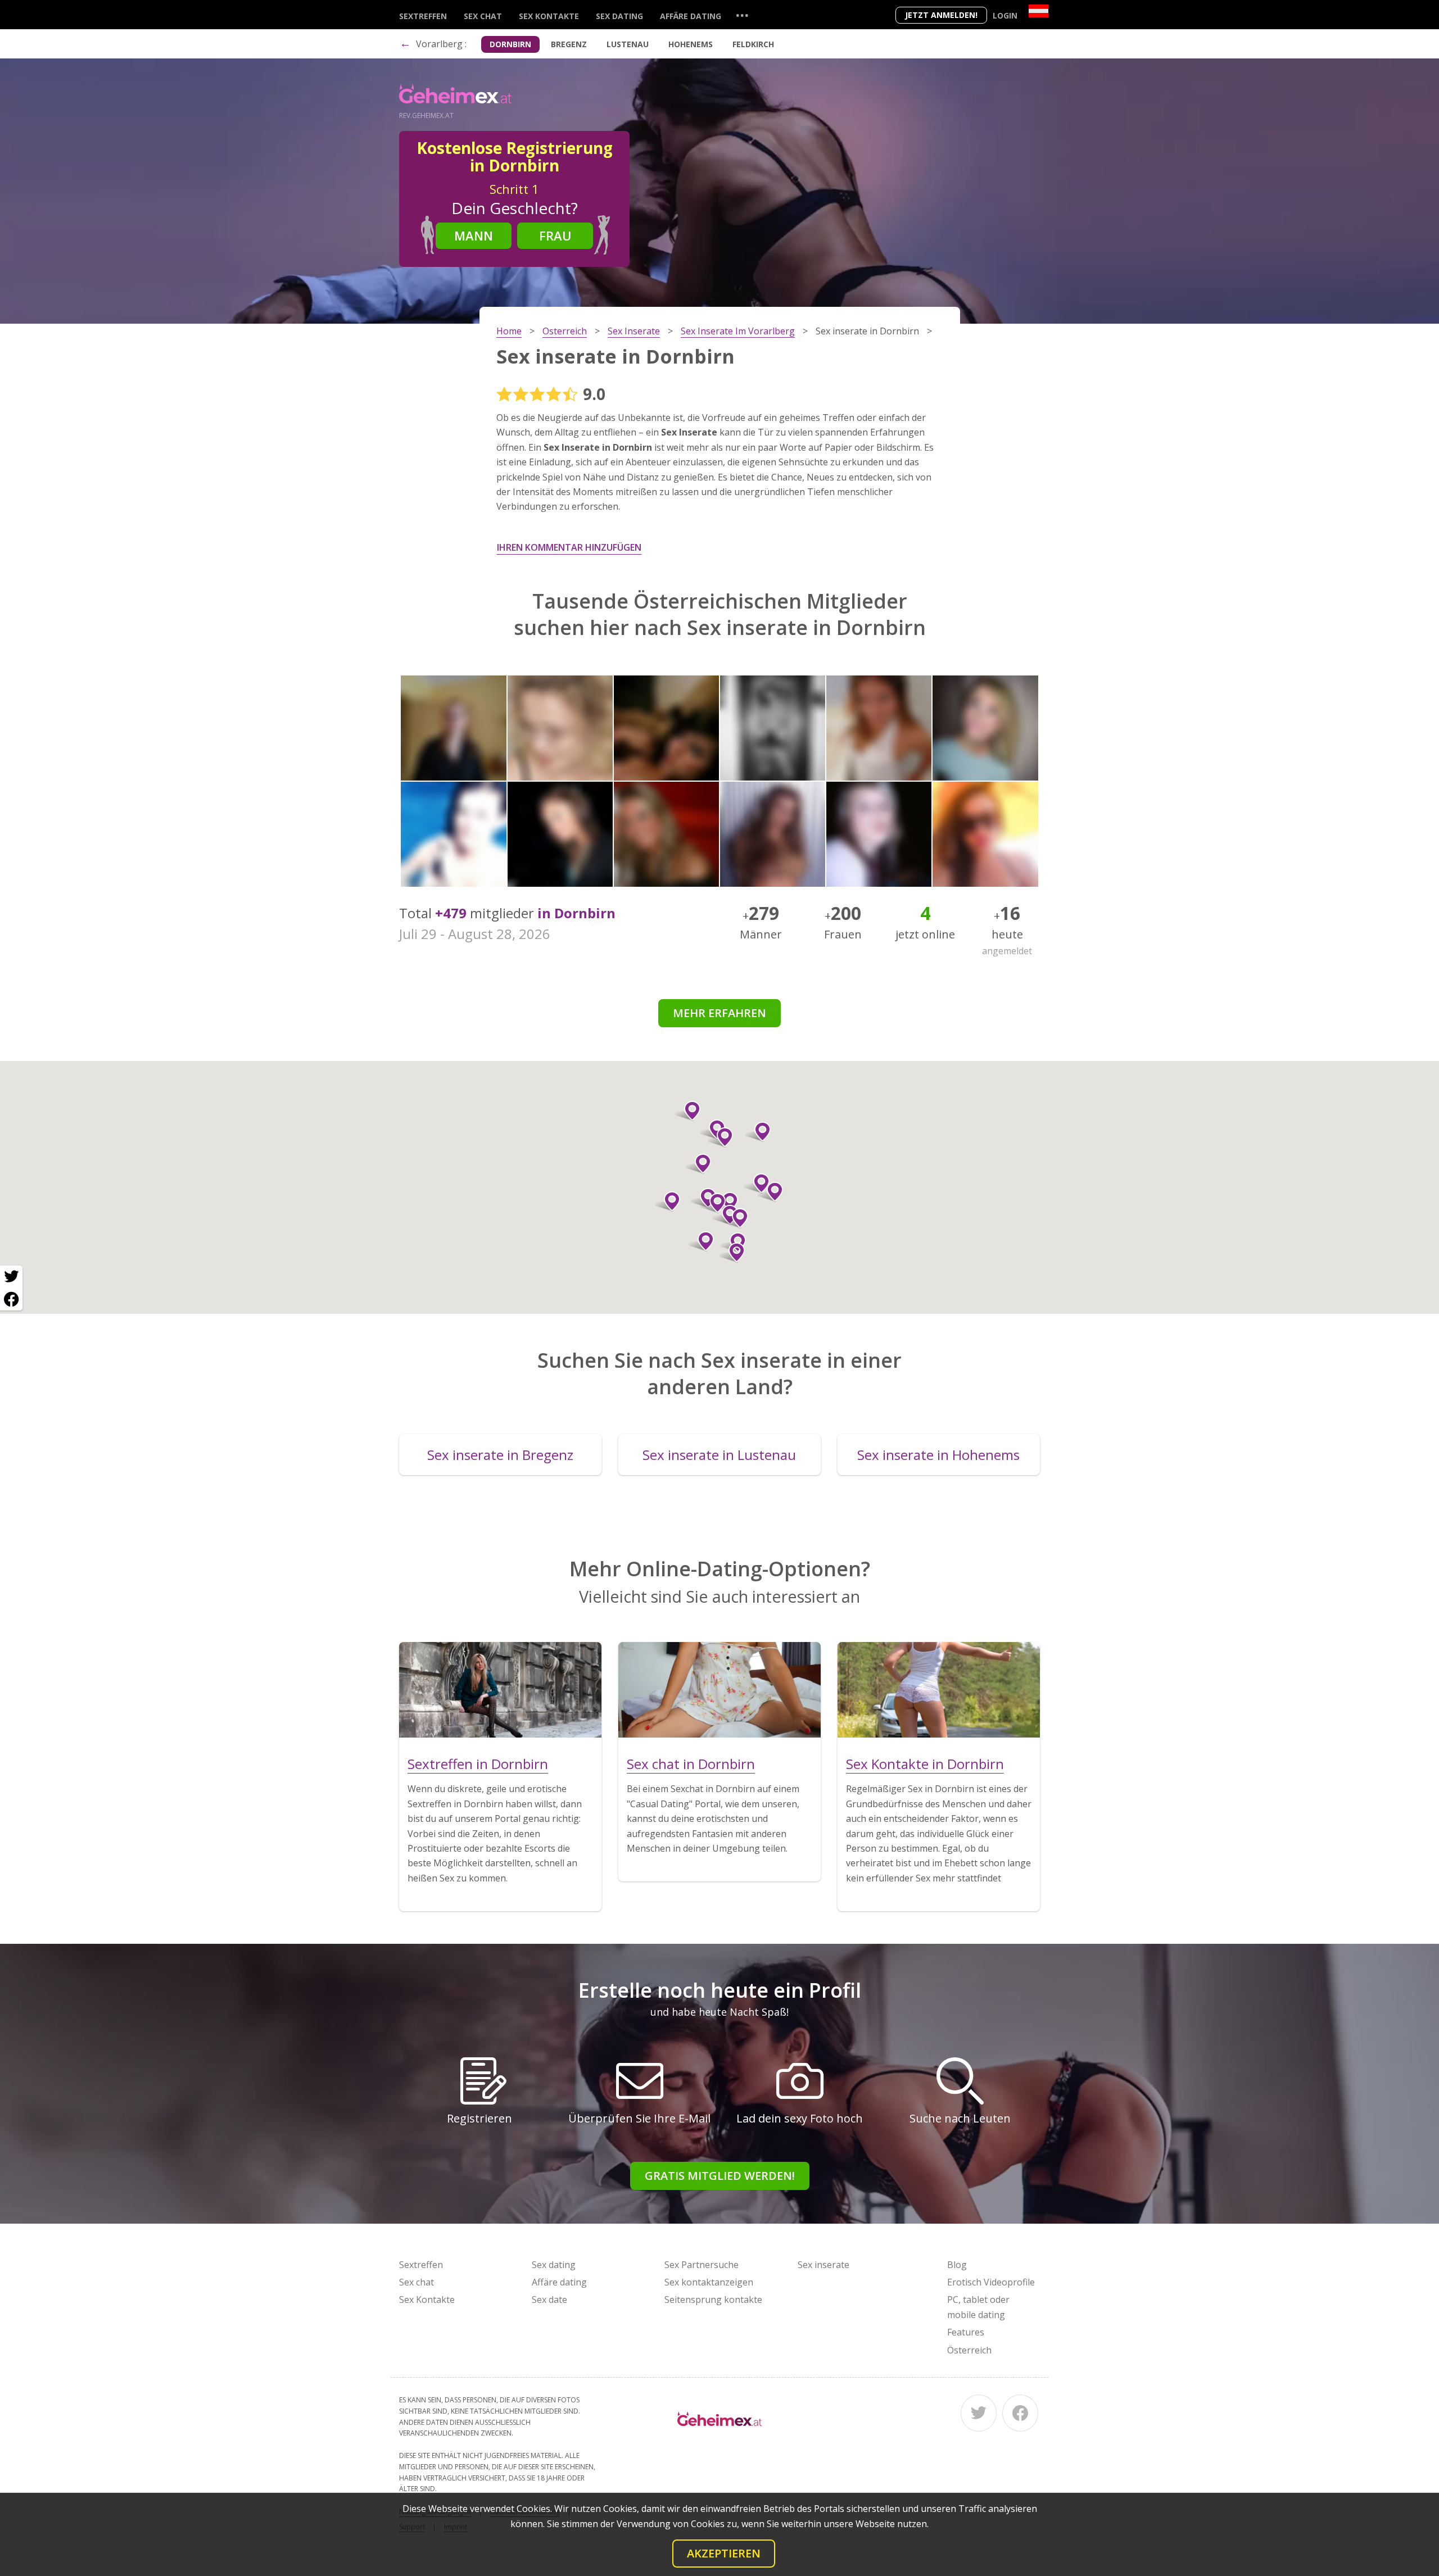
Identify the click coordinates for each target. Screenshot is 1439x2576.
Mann (474, 235)
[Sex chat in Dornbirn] (719, 1690)
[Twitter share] (11, 1277)
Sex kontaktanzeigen (709, 2282)
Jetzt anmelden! (941, 15)
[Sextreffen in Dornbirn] (500, 1690)
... (742, 15)
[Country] (1038, 11)
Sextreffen (423, 16)
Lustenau (628, 44)
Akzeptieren (724, 2553)
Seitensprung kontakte (713, 2300)
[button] (701, 1241)
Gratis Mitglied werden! (720, 2176)
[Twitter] (979, 2413)
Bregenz (569, 44)
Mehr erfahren (719, 1013)
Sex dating (619, 16)
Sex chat (483, 16)
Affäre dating (691, 16)
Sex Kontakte (549, 16)
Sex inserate (823, 2265)
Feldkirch (753, 44)
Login (1005, 15)
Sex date (549, 2300)
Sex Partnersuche (702, 2265)
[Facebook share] (11, 1299)
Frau (555, 235)
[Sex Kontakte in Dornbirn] (939, 1690)
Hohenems (691, 44)
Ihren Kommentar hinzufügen (569, 547)
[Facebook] (1020, 2413)
